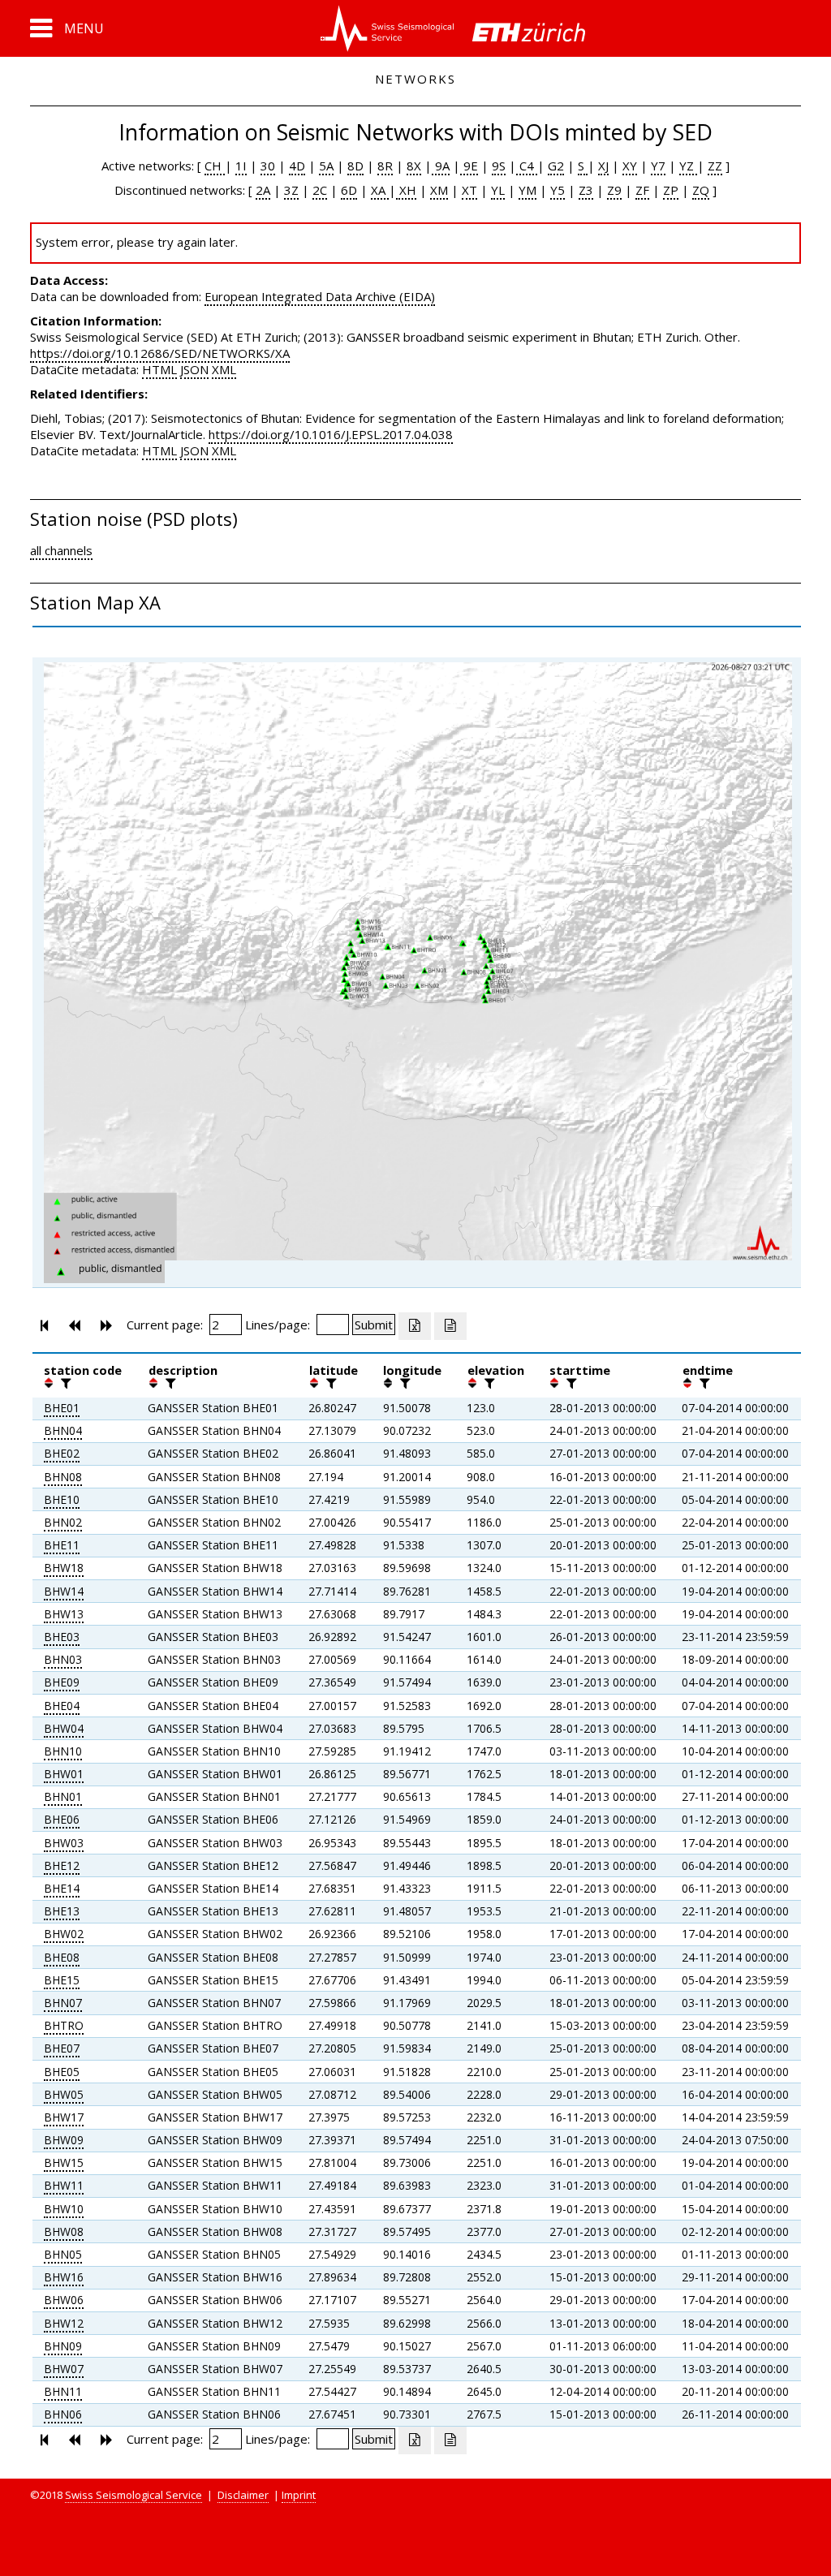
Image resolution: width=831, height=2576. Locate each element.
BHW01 (64, 1774)
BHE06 (62, 1819)
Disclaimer (243, 2495)
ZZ (715, 166)
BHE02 (62, 1453)
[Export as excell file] (415, 1326)
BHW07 (64, 2369)
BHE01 (62, 1408)
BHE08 (62, 1957)
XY (630, 166)
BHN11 (63, 2391)
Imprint (299, 2495)
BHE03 (62, 1637)
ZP (671, 190)
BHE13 (62, 1911)
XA (380, 190)
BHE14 (62, 1888)
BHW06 (64, 2300)
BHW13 (64, 1614)
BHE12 (62, 1865)
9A (441, 166)
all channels (61, 550)
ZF (642, 190)
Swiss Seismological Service (133, 2495)
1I (241, 166)
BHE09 (62, 1682)
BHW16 (64, 2277)
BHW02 (64, 1934)
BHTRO (64, 2025)
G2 (556, 166)
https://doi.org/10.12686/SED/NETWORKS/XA (160, 353)
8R (385, 166)
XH (406, 190)
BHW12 (64, 2323)
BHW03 (64, 1843)
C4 (527, 166)
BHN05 (63, 2254)
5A (326, 166)
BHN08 (63, 1477)
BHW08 (64, 2231)
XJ (603, 166)
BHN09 (63, 2346)
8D (355, 166)
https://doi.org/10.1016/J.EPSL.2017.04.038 (331, 434)
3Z (291, 190)
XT (469, 190)
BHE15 (62, 1980)
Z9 (614, 190)
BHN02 (63, 1522)
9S (499, 166)
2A (263, 190)
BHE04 (62, 1706)
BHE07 (62, 2048)
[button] (67, 28)
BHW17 (64, 2117)
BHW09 (64, 2140)
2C (320, 190)
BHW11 (64, 2185)
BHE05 (62, 2072)
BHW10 (64, 2209)
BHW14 (64, 1591)
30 (268, 166)
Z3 (586, 190)
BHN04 (63, 1430)
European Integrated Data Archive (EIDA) (320, 296)
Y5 (558, 190)
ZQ (701, 190)
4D (297, 166)
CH (215, 166)
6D (349, 190)
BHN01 (63, 1796)
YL (498, 190)
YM (527, 190)
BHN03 (63, 1659)
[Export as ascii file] (450, 1326)
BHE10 (62, 1499)
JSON (194, 369)
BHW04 (64, 1728)
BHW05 (64, 2094)
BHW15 (64, 2162)
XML (224, 369)
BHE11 (62, 1545)
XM (439, 190)
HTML (159, 369)
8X (414, 166)
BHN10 (63, 1751)
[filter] (64, 1383)
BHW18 (64, 1568)
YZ (688, 166)
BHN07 (63, 2003)
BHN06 (63, 2414)
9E (469, 166)
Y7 (658, 166)
